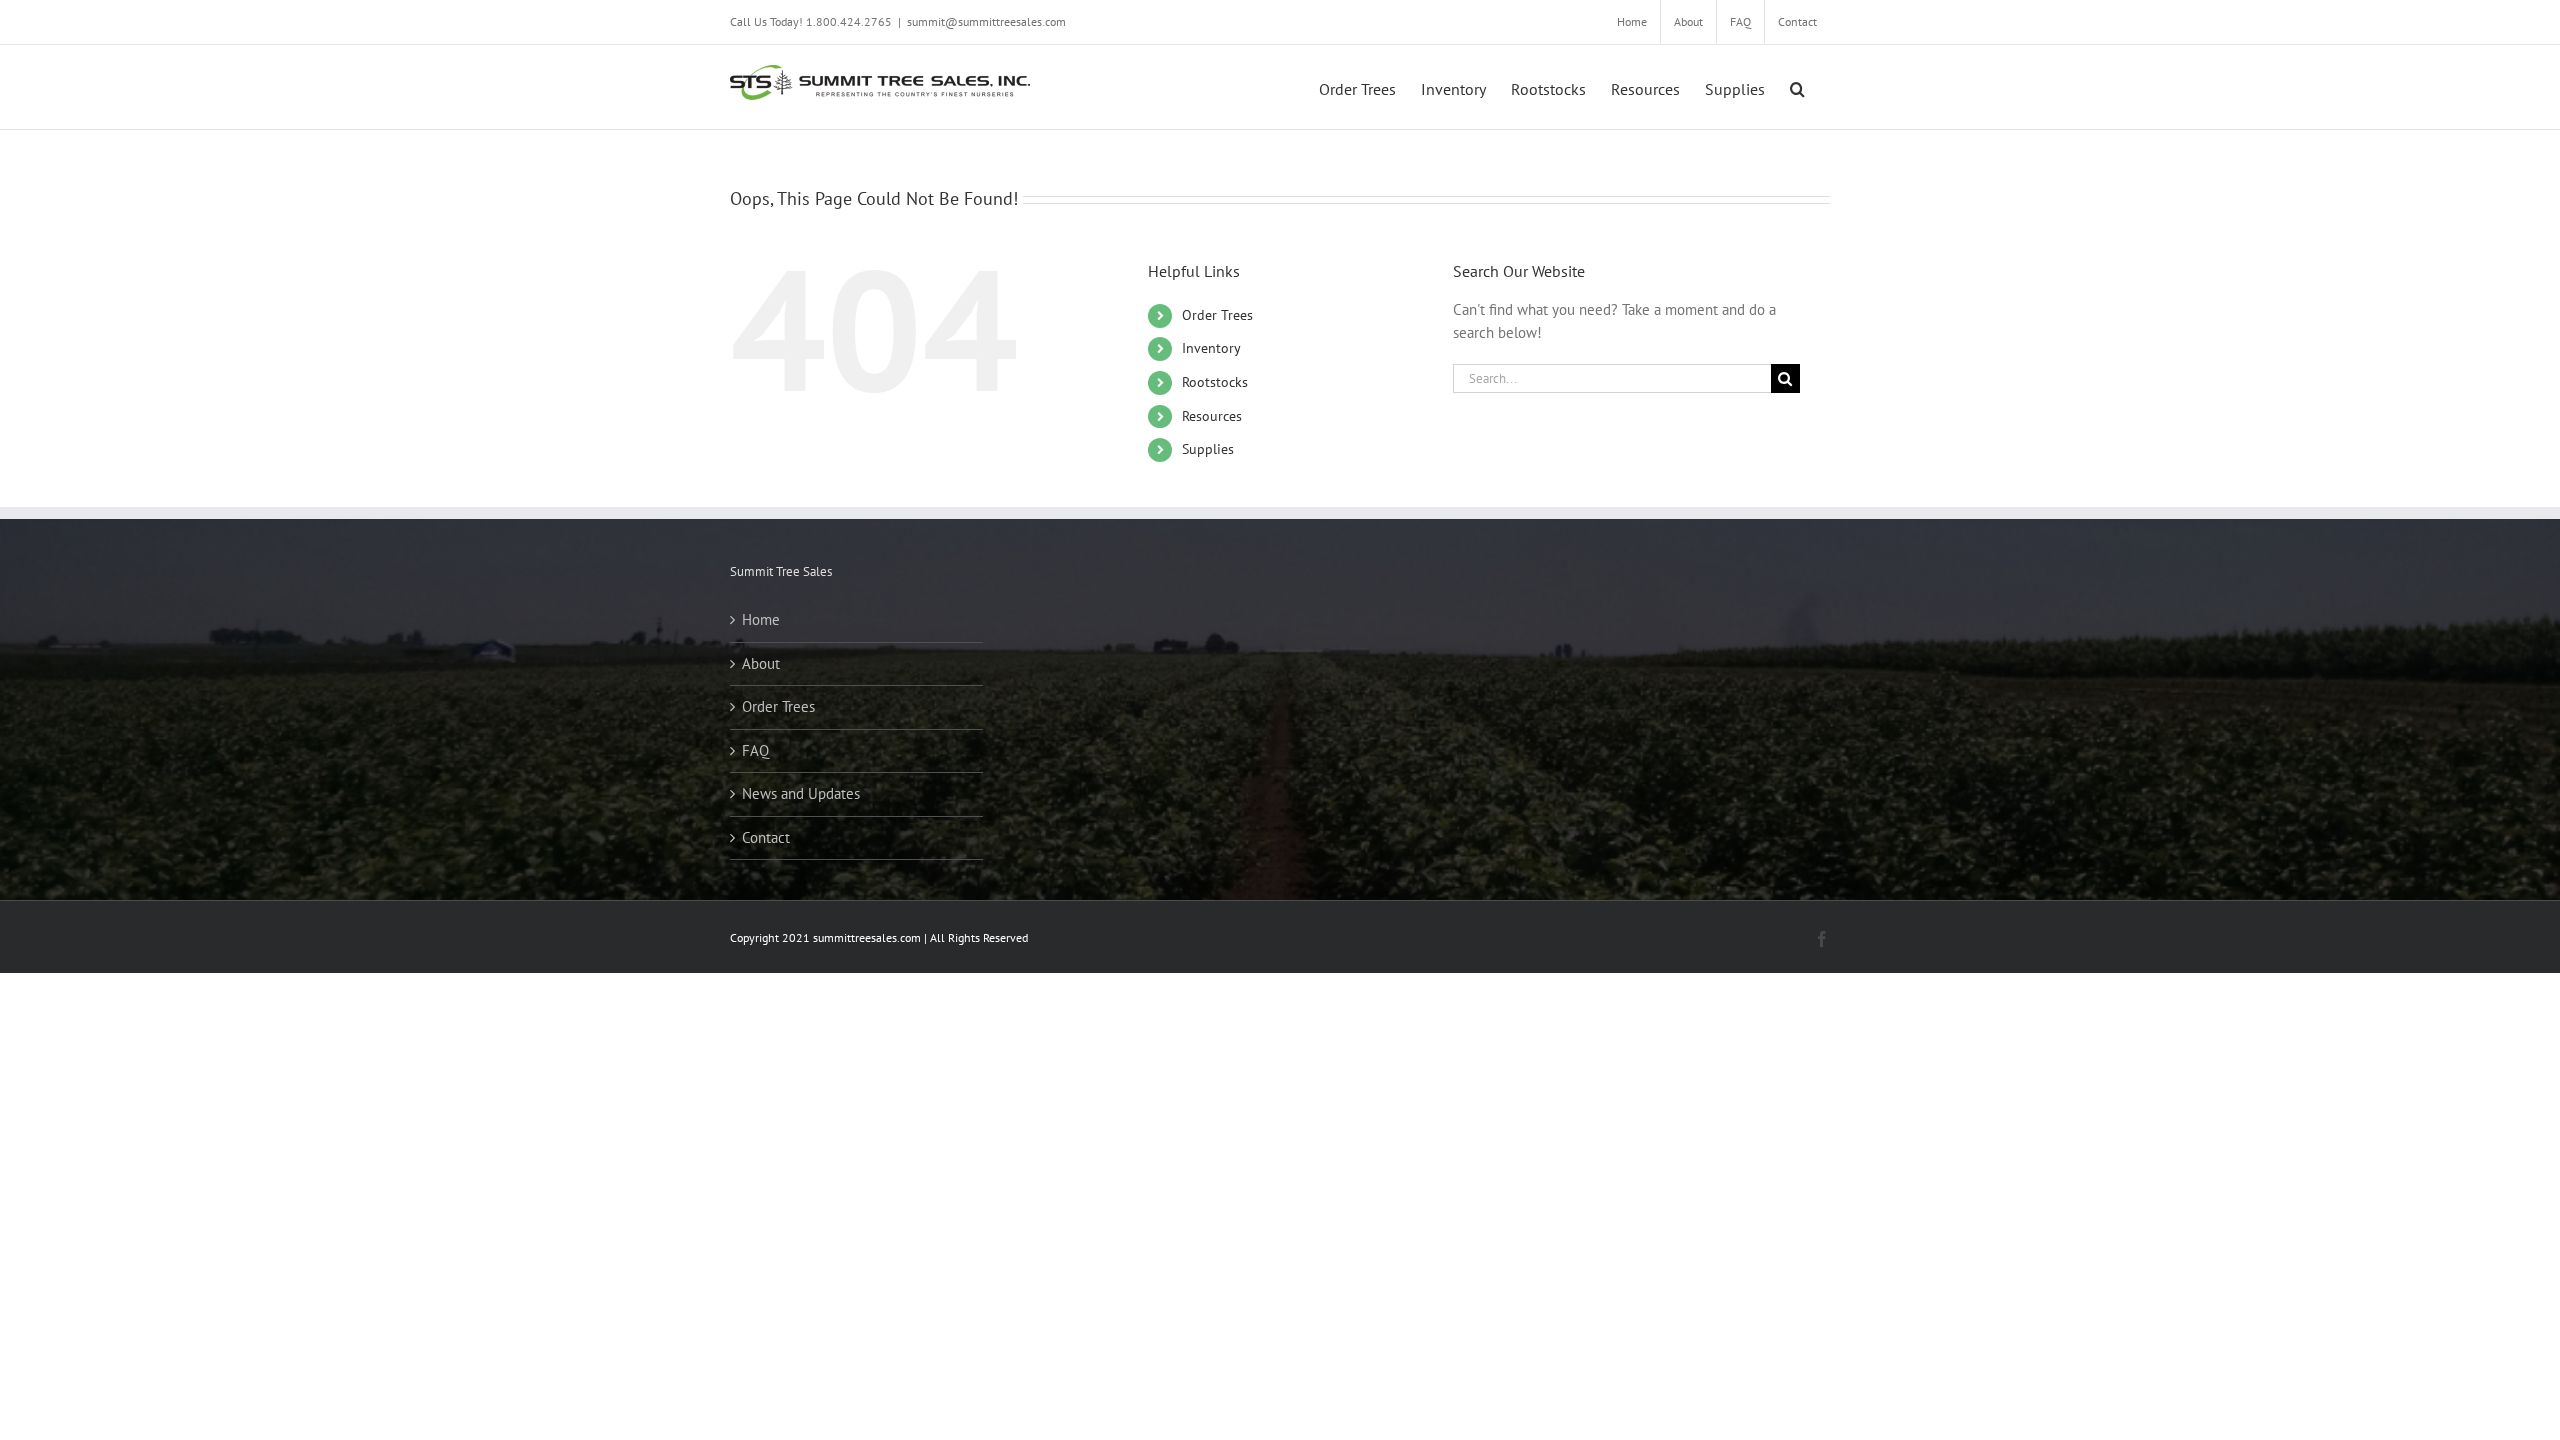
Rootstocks (1215, 382)
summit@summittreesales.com (986, 21)
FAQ (755, 750)
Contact (766, 837)
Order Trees (1217, 315)
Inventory (1211, 348)
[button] (1797, 87)
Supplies (1208, 449)
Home (761, 619)
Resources (1212, 416)
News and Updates (801, 793)
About (761, 663)
